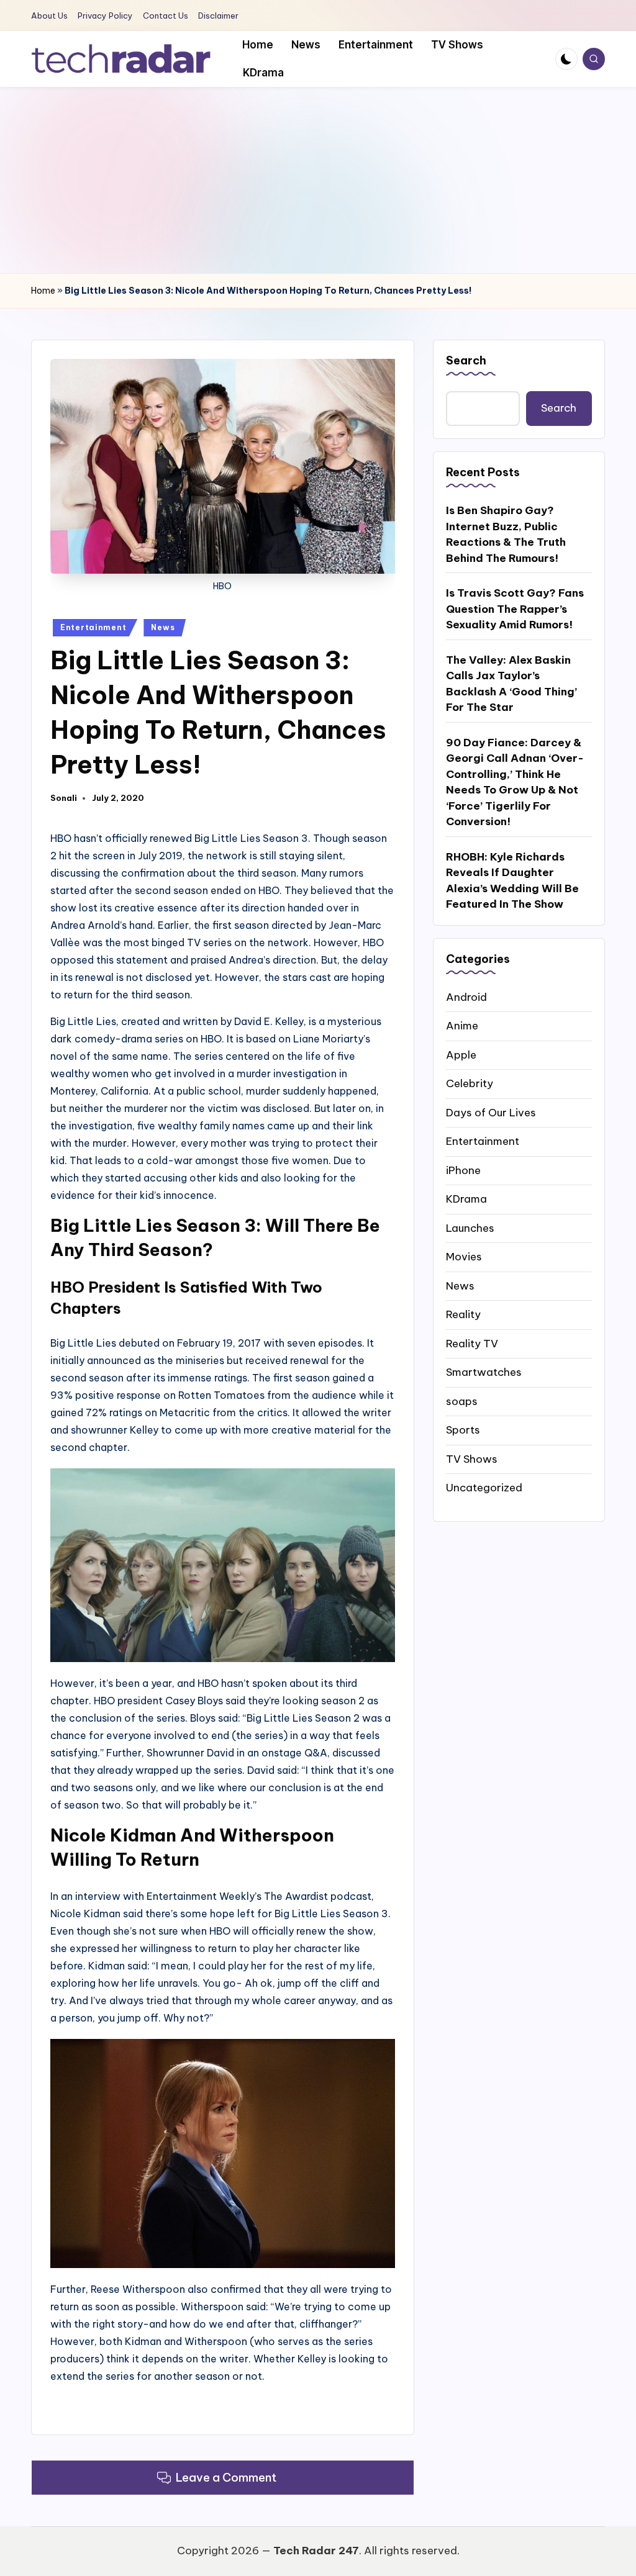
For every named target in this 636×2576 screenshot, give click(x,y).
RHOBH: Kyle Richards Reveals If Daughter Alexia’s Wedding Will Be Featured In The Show (512, 881)
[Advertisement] (318, 180)
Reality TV (472, 1344)
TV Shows (472, 1459)
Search (466, 360)
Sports (463, 1430)
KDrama (466, 1199)
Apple (461, 1055)
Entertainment (93, 627)
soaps (462, 1401)
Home (43, 291)
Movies (464, 1257)
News (163, 627)
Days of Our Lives (491, 1113)
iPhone (463, 1170)
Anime (462, 1026)
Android (466, 997)
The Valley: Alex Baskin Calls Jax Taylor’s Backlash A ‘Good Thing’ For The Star (511, 684)
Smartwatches (484, 1372)
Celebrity (470, 1083)
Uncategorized (484, 1488)
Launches (470, 1228)
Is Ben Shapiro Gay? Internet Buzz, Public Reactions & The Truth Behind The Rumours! (506, 534)
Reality (463, 1314)
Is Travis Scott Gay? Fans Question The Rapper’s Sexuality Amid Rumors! (515, 609)
